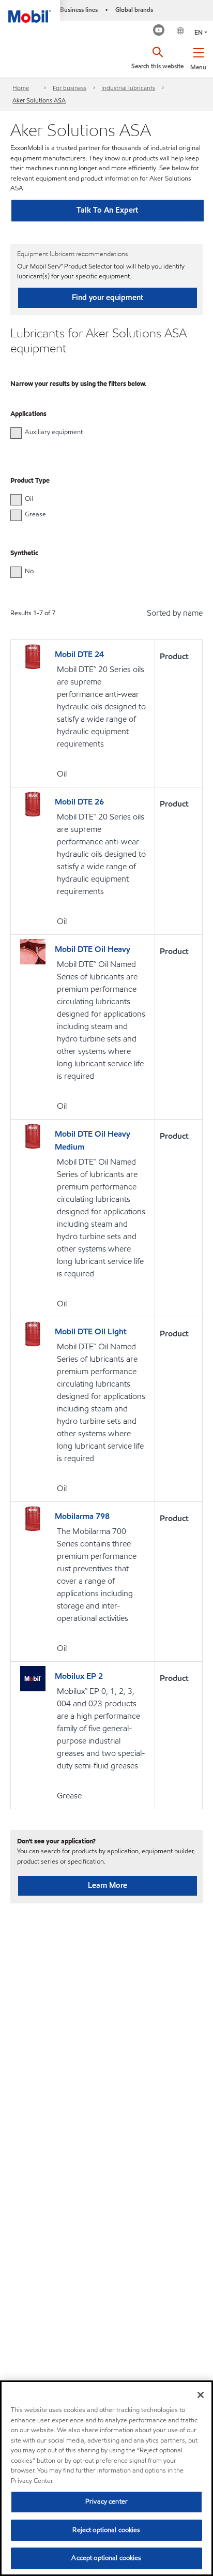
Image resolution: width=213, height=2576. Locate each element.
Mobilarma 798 (82, 1516)
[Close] (201, 2395)
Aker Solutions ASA (39, 100)
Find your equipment (108, 297)
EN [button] (199, 32)
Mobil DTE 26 (79, 802)
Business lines (79, 10)
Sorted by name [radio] (175, 613)
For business (70, 88)
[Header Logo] (30, 11)
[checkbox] (16, 433)
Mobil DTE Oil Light (91, 1331)
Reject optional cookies (106, 2530)
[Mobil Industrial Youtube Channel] (159, 31)
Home (21, 88)
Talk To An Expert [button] (107, 210)
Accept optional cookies (106, 2558)
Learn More (108, 1885)
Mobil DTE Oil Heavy (93, 949)
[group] (101, 432)
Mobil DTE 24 (79, 654)
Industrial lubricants (128, 88)
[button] (198, 57)
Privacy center (106, 2501)
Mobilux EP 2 (79, 1676)
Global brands (134, 10)
